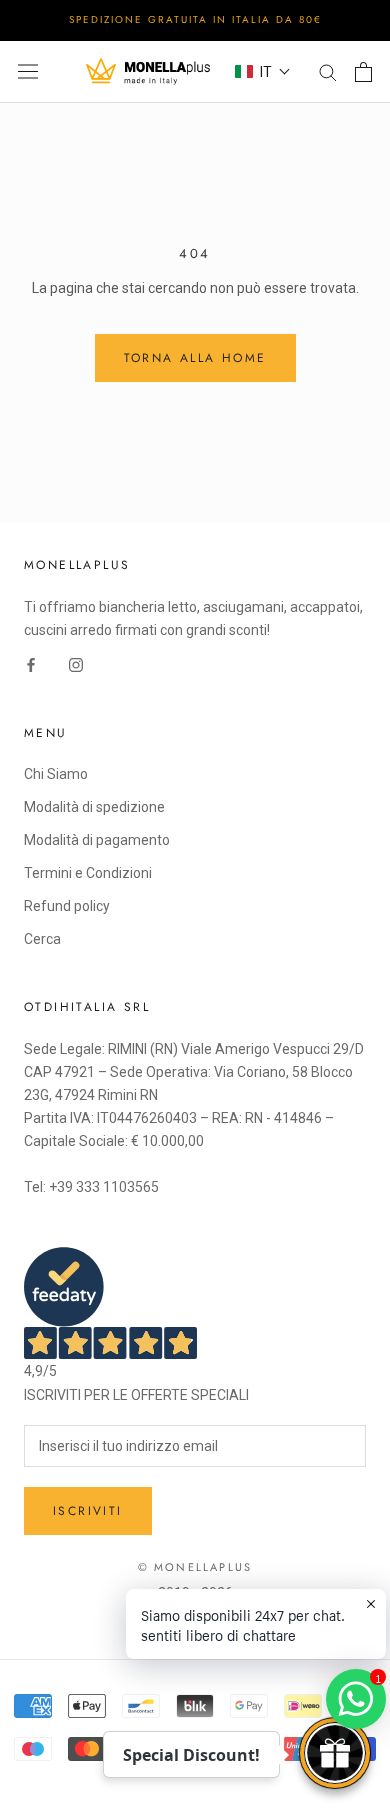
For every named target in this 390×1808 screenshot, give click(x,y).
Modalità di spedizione (94, 807)
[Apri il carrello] (363, 72)
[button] (263, 72)
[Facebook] (31, 664)
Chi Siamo (56, 774)
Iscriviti (88, 1511)
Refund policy (67, 906)
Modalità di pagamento (97, 840)
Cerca (42, 939)
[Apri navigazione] (28, 72)
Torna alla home (195, 358)
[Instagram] (76, 664)
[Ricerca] (328, 71)
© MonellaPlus (195, 1567)
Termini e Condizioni (88, 873)
